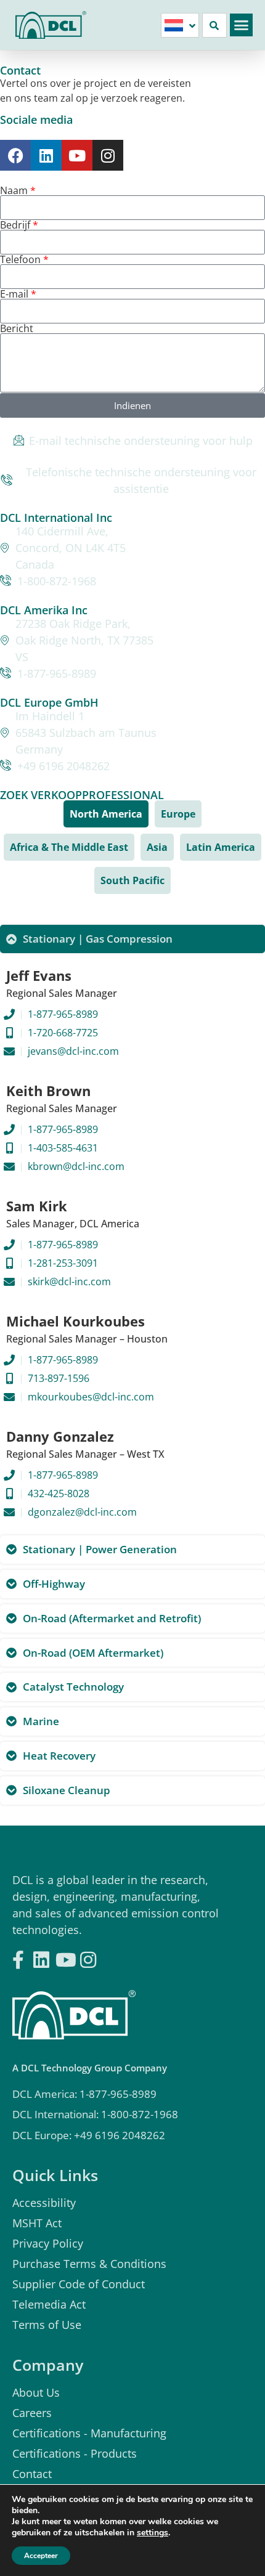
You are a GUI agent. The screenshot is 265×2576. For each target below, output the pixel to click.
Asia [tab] (157, 847)
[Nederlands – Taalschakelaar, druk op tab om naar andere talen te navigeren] (180, 25)
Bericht (17, 328)
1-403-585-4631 (63, 1148)
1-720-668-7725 (63, 1033)
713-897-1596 (59, 1378)
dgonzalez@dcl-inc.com (82, 1512)
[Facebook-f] (18, 1956)
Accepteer (41, 2556)
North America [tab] (106, 814)
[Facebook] (15, 155)
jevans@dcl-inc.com (73, 1051)
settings (153, 2533)
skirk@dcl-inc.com (69, 1282)
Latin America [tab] (221, 847)
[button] (242, 25)
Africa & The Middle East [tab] (69, 847)
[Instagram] (108, 155)
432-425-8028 (59, 1493)
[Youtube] (77, 155)
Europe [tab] (178, 814)
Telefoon (22, 259)
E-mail (15, 294)
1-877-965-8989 (63, 1014)
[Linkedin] (46, 155)
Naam (15, 190)
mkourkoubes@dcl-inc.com (91, 1397)
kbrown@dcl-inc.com (76, 1166)
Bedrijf (16, 225)
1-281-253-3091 (63, 1263)
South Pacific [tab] (132, 880)
